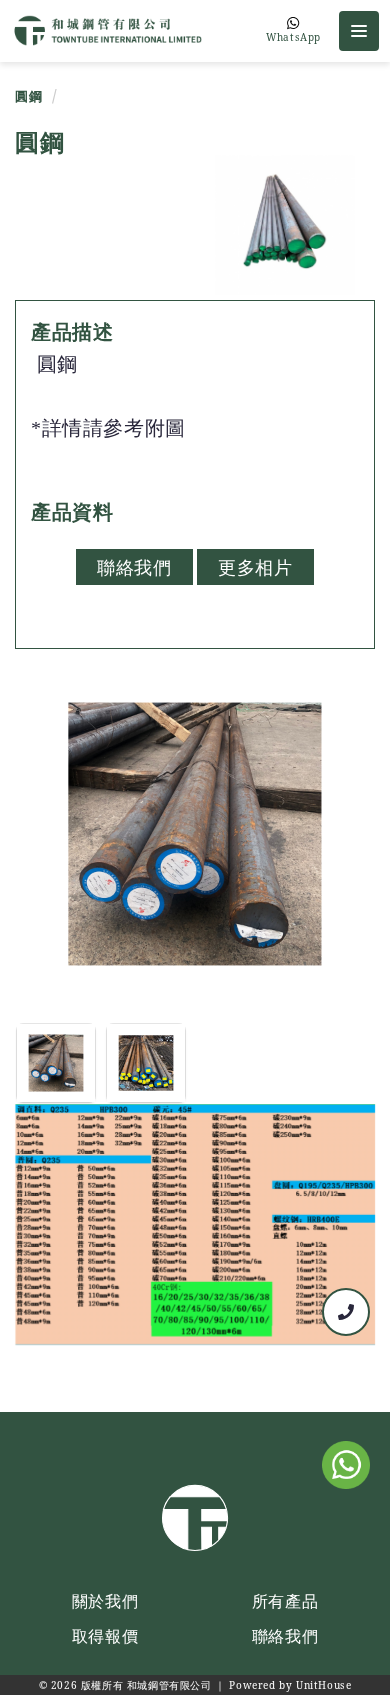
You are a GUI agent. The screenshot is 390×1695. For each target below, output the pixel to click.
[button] (359, 31)
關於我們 (105, 1601)
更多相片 (255, 567)
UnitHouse (323, 1685)
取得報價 (105, 1636)
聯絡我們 (134, 567)
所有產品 (285, 1601)
